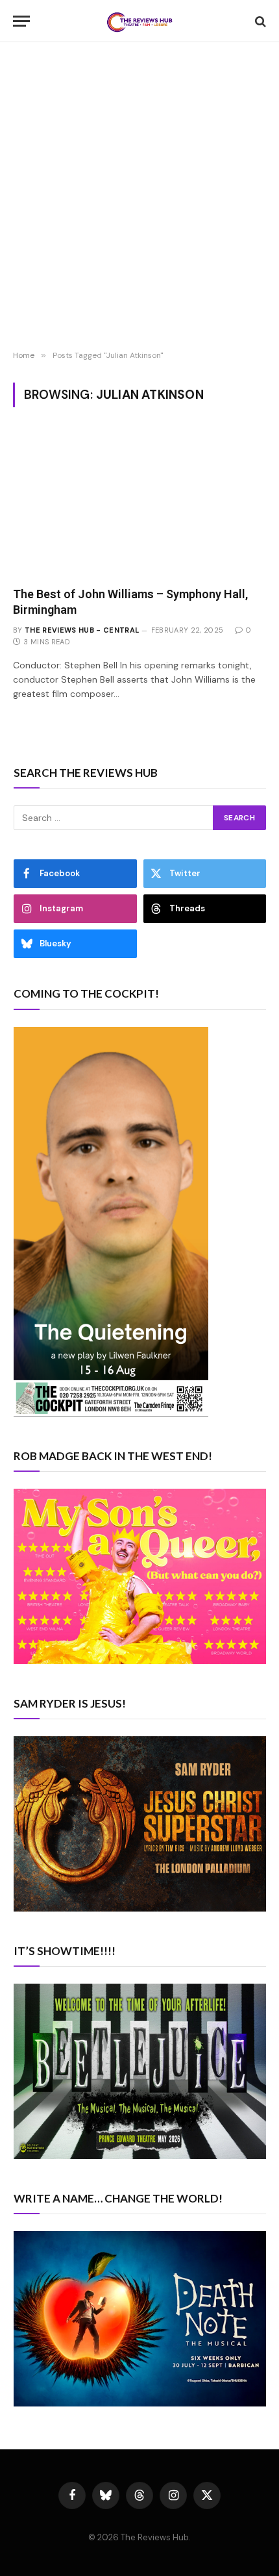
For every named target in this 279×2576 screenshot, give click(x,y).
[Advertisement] (139, 198)
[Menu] (21, 21)
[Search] (259, 21)
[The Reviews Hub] (139, 21)
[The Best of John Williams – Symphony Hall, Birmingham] (139, 504)
